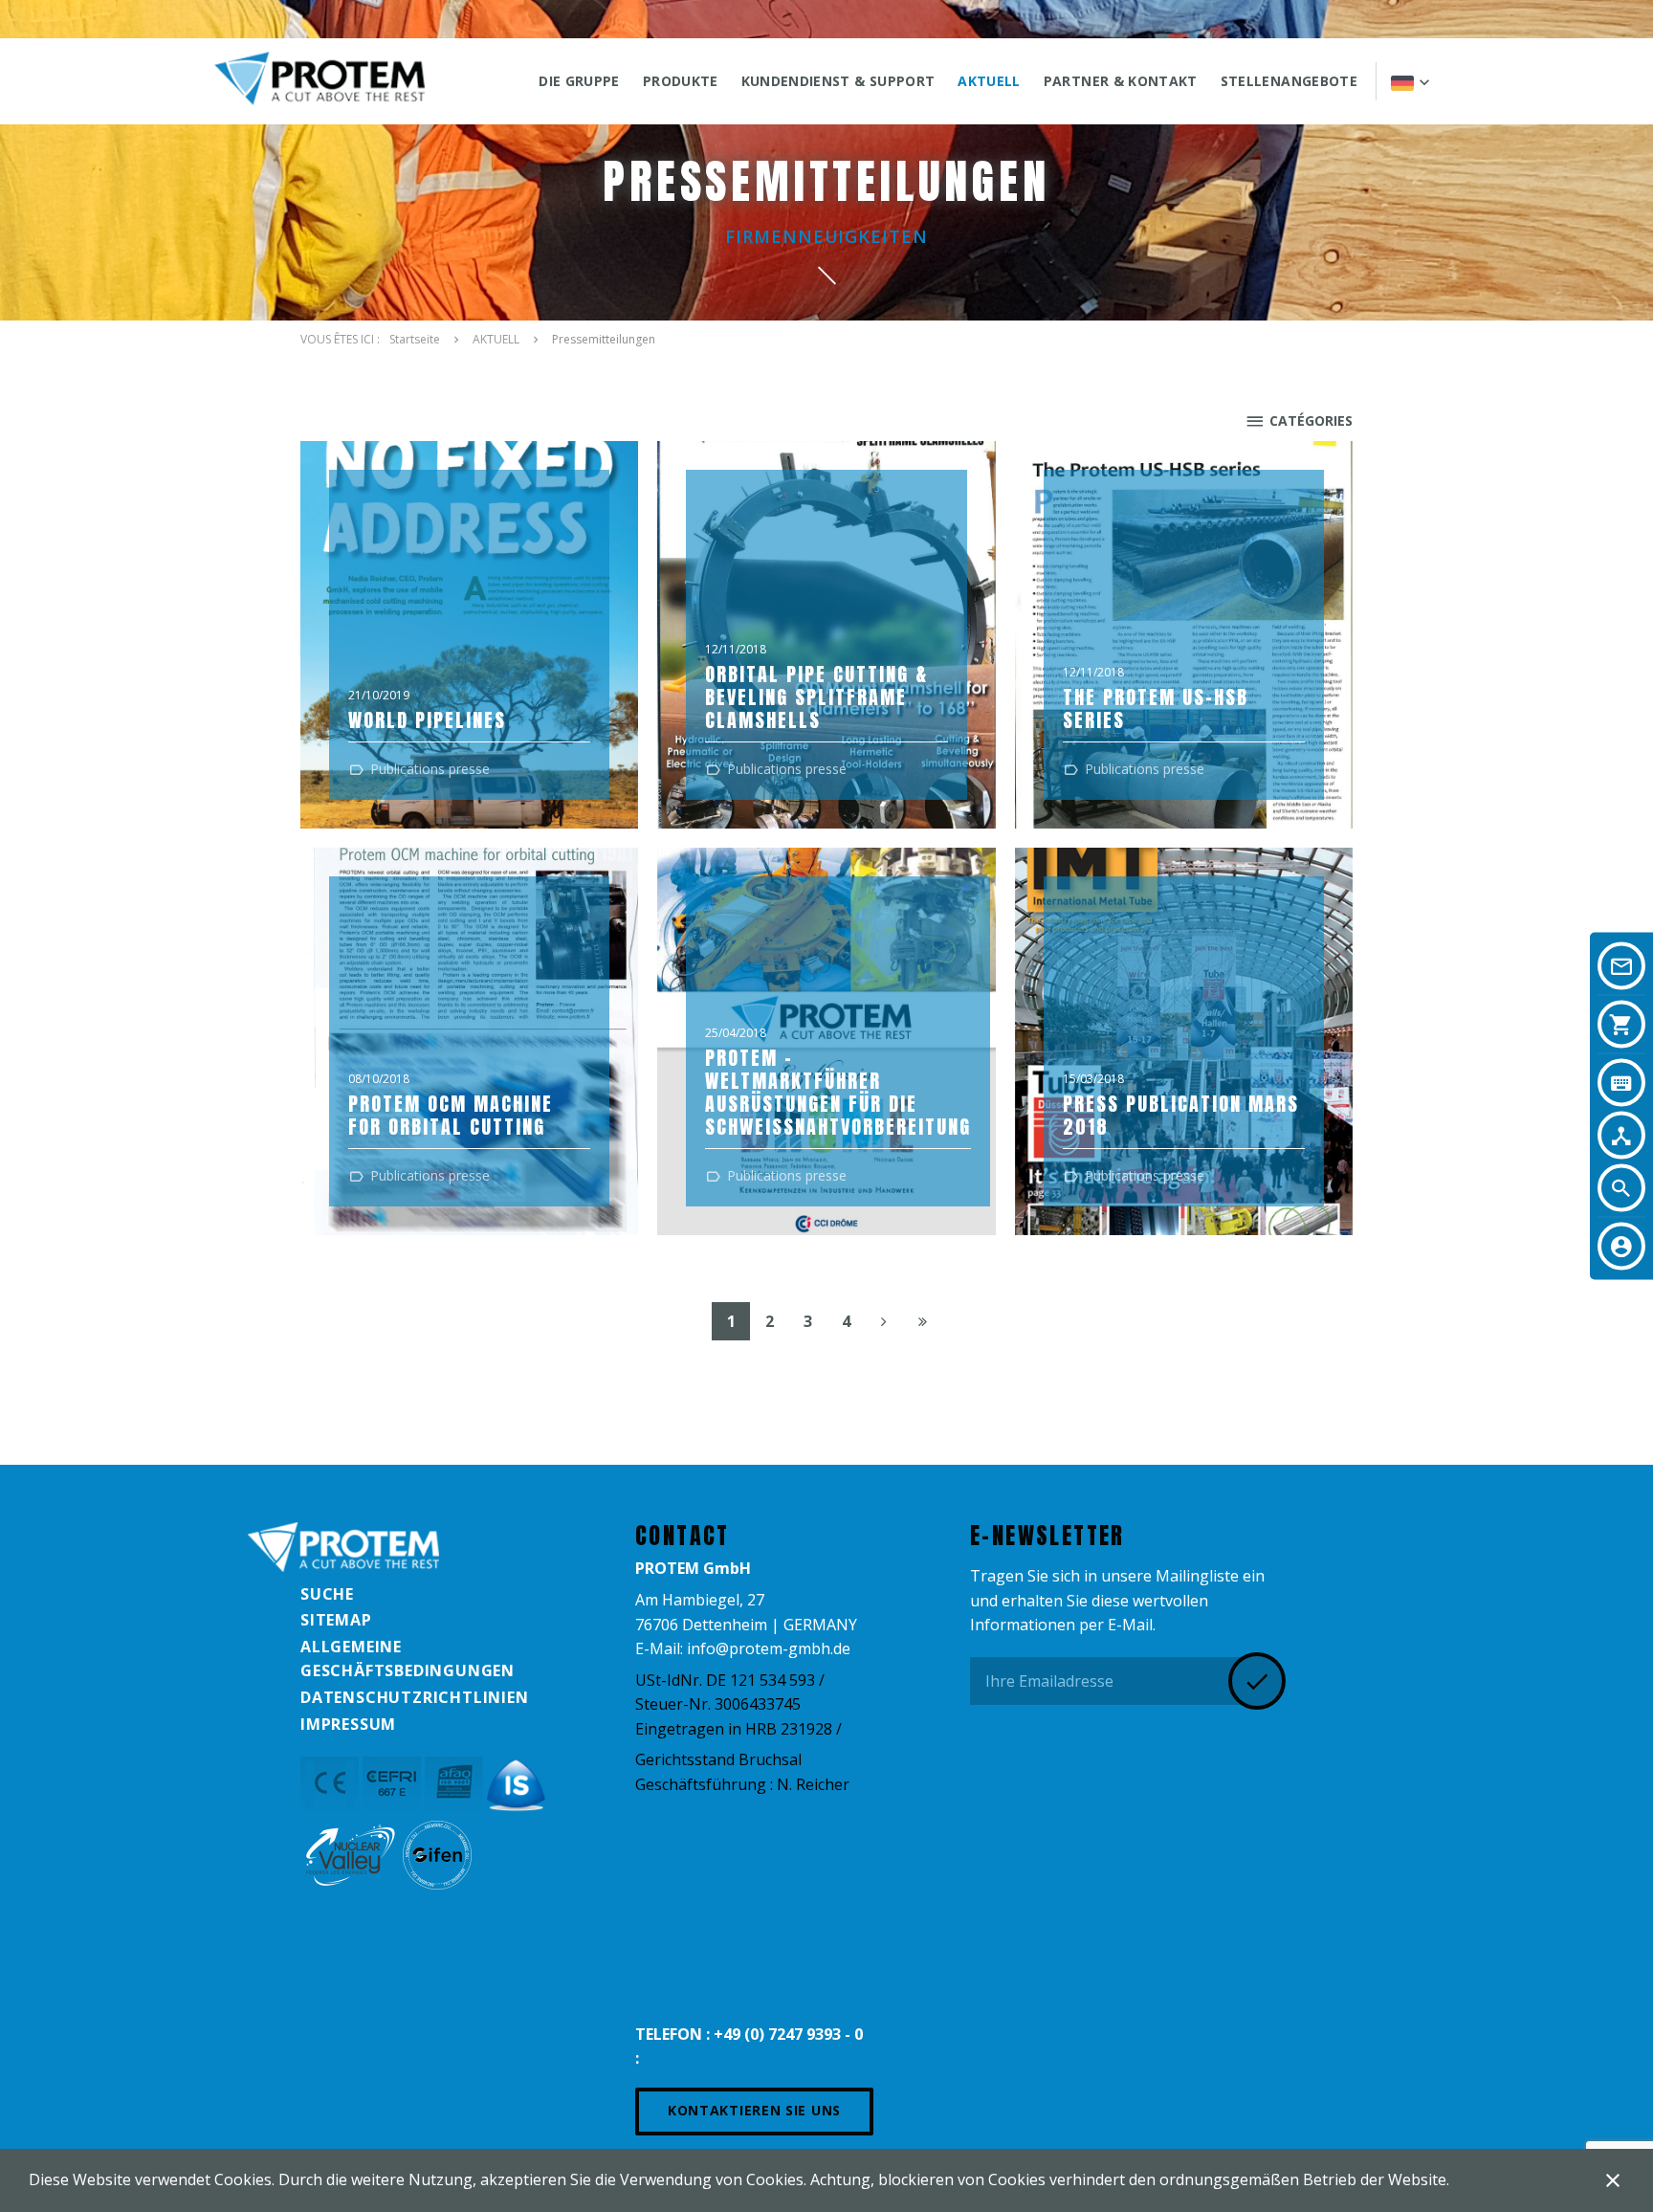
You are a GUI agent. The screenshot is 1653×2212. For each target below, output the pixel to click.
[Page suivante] (884, 1321)
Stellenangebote (1289, 81)
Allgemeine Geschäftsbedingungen (408, 1659)
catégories (1311, 420)
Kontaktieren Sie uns (754, 2110)
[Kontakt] (1621, 966)
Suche (327, 1594)
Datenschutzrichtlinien (415, 1697)
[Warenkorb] (1621, 1025)
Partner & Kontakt (1121, 81)
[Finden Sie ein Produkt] (1621, 1083)
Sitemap (336, 1620)
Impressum (348, 1724)
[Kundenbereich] (1621, 1247)
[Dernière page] (922, 1321)
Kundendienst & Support (838, 81)
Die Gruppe (579, 81)
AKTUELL (989, 81)
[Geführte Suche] (1621, 1136)
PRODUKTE (681, 81)
